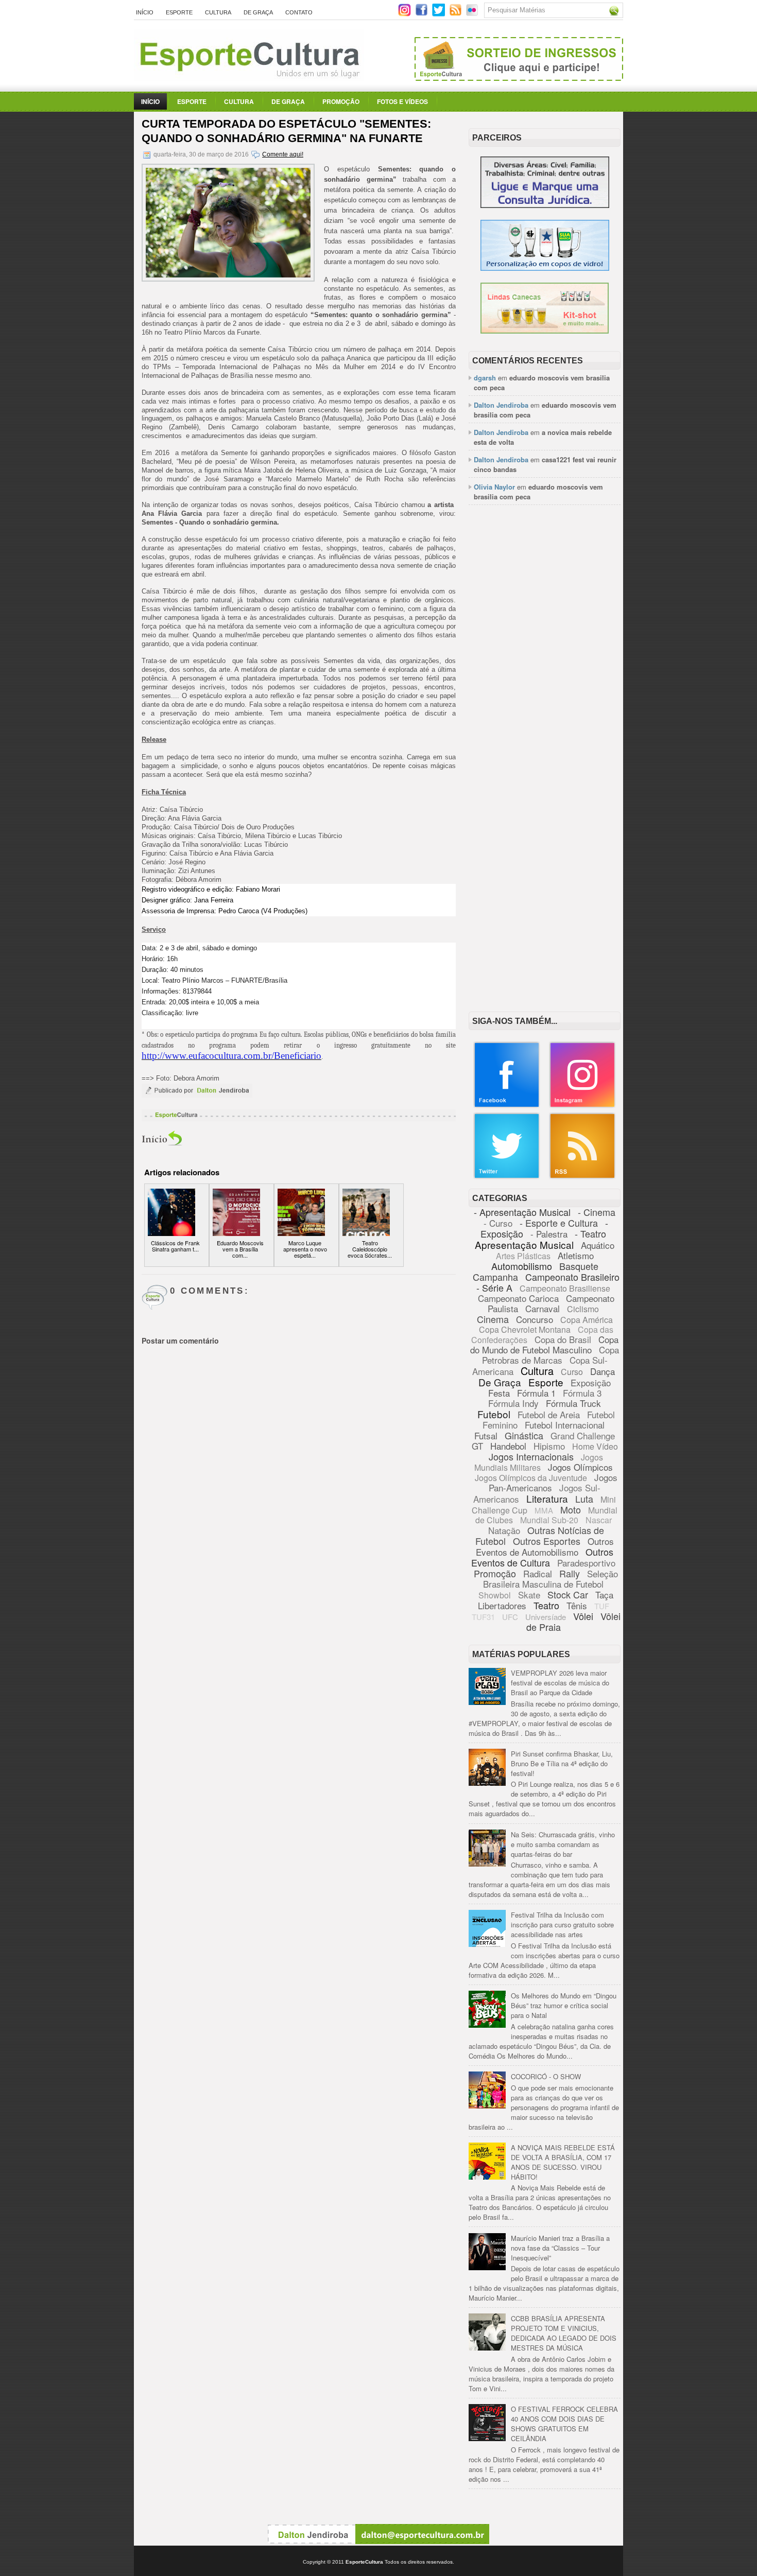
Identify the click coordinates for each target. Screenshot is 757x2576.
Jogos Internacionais (531, 1456)
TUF (602, 1606)
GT (477, 1446)
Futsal (486, 1435)
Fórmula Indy (513, 1403)
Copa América (587, 1320)
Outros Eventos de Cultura (542, 1557)
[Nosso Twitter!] (507, 1177)
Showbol (495, 1595)
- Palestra (549, 1234)
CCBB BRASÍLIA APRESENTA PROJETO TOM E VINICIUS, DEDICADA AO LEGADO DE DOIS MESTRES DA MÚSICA (564, 2333)
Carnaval (543, 1308)
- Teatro (590, 1233)
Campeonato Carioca (518, 1298)
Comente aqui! (283, 154)
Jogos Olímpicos (580, 1467)
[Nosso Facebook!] (507, 1106)
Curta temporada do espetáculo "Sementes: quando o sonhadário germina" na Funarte (286, 131)
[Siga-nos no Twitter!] (440, 14)
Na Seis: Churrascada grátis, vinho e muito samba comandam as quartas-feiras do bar (563, 1844)
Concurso (535, 1319)
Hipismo (549, 1446)
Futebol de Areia (549, 1414)
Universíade (546, 1617)
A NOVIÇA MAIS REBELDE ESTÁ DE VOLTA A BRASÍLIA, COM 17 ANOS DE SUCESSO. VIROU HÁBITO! (563, 2162)
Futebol (494, 1414)
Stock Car (568, 1594)
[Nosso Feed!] (582, 1177)
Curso (572, 1372)
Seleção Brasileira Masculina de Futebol (550, 1579)
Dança (603, 1371)
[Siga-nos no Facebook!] (423, 14)
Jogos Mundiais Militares (539, 1462)
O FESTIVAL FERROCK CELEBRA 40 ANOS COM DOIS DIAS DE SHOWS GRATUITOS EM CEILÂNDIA (564, 2424)
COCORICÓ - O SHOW (546, 2076)
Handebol (508, 1446)
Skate (529, 1595)
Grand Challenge (583, 1435)
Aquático (598, 1245)
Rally (570, 1573)
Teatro (546, 1605)
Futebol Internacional (565, 1425)
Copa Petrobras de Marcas (551, 1355)
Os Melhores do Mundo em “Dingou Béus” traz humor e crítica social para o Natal (564, 2005)
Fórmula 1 (536, 1393)
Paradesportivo (586, 1563)
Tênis (577, 1605)
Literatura (547, 1498)
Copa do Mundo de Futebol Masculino (544, 1344)
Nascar (599, 1520)
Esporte (179, 12)
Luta (584, 1499)
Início (145, 12)
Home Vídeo (595, 1446)
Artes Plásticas (523, 1256)
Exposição (591, 1382)
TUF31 (483, 1617)
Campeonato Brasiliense (565, 1288)
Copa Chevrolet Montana (525, 1329)
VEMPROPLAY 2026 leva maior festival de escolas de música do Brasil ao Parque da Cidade (560, 1683)
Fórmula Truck (573, 1403)
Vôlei (583, 1616)
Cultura (218, 12)
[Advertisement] (545, 671)
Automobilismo (522, 1266)
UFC (510, 1617)
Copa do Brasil (563, 1339)
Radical (538, 1573)
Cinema (493, 1319)
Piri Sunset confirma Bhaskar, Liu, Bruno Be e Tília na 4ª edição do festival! (562, 1763)
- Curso (498, 1223)
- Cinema (597, 1212)
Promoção (341, 101)
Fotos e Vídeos (402, 101)
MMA (544, 1510)
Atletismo (576, 1255)
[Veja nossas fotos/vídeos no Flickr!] (473, 13)
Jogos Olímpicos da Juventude (531, 1478)
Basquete (579, 1266)
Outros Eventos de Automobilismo (545, 1546)
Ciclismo (583, 1309)
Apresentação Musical (524, 1245)
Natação (504, 1530)
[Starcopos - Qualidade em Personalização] (545, 268)
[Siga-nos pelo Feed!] (457, 14)
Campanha (495, 1277)
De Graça (258, 12)
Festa (499, 1393)
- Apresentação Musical (522, 1212)
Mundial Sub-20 (549, 1520)
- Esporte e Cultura (559, 1223)
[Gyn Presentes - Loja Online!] (545, 331)
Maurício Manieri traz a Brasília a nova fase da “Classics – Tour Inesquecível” (560, 2248)
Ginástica (524, 1435)
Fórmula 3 (582, 1393)
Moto (571, 1509)
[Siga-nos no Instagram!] (406, 14)
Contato (299, 12)
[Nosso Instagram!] (582, 1106)
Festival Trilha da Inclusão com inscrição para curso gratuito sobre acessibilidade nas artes (562, 1925)
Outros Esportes (547, 1541)
